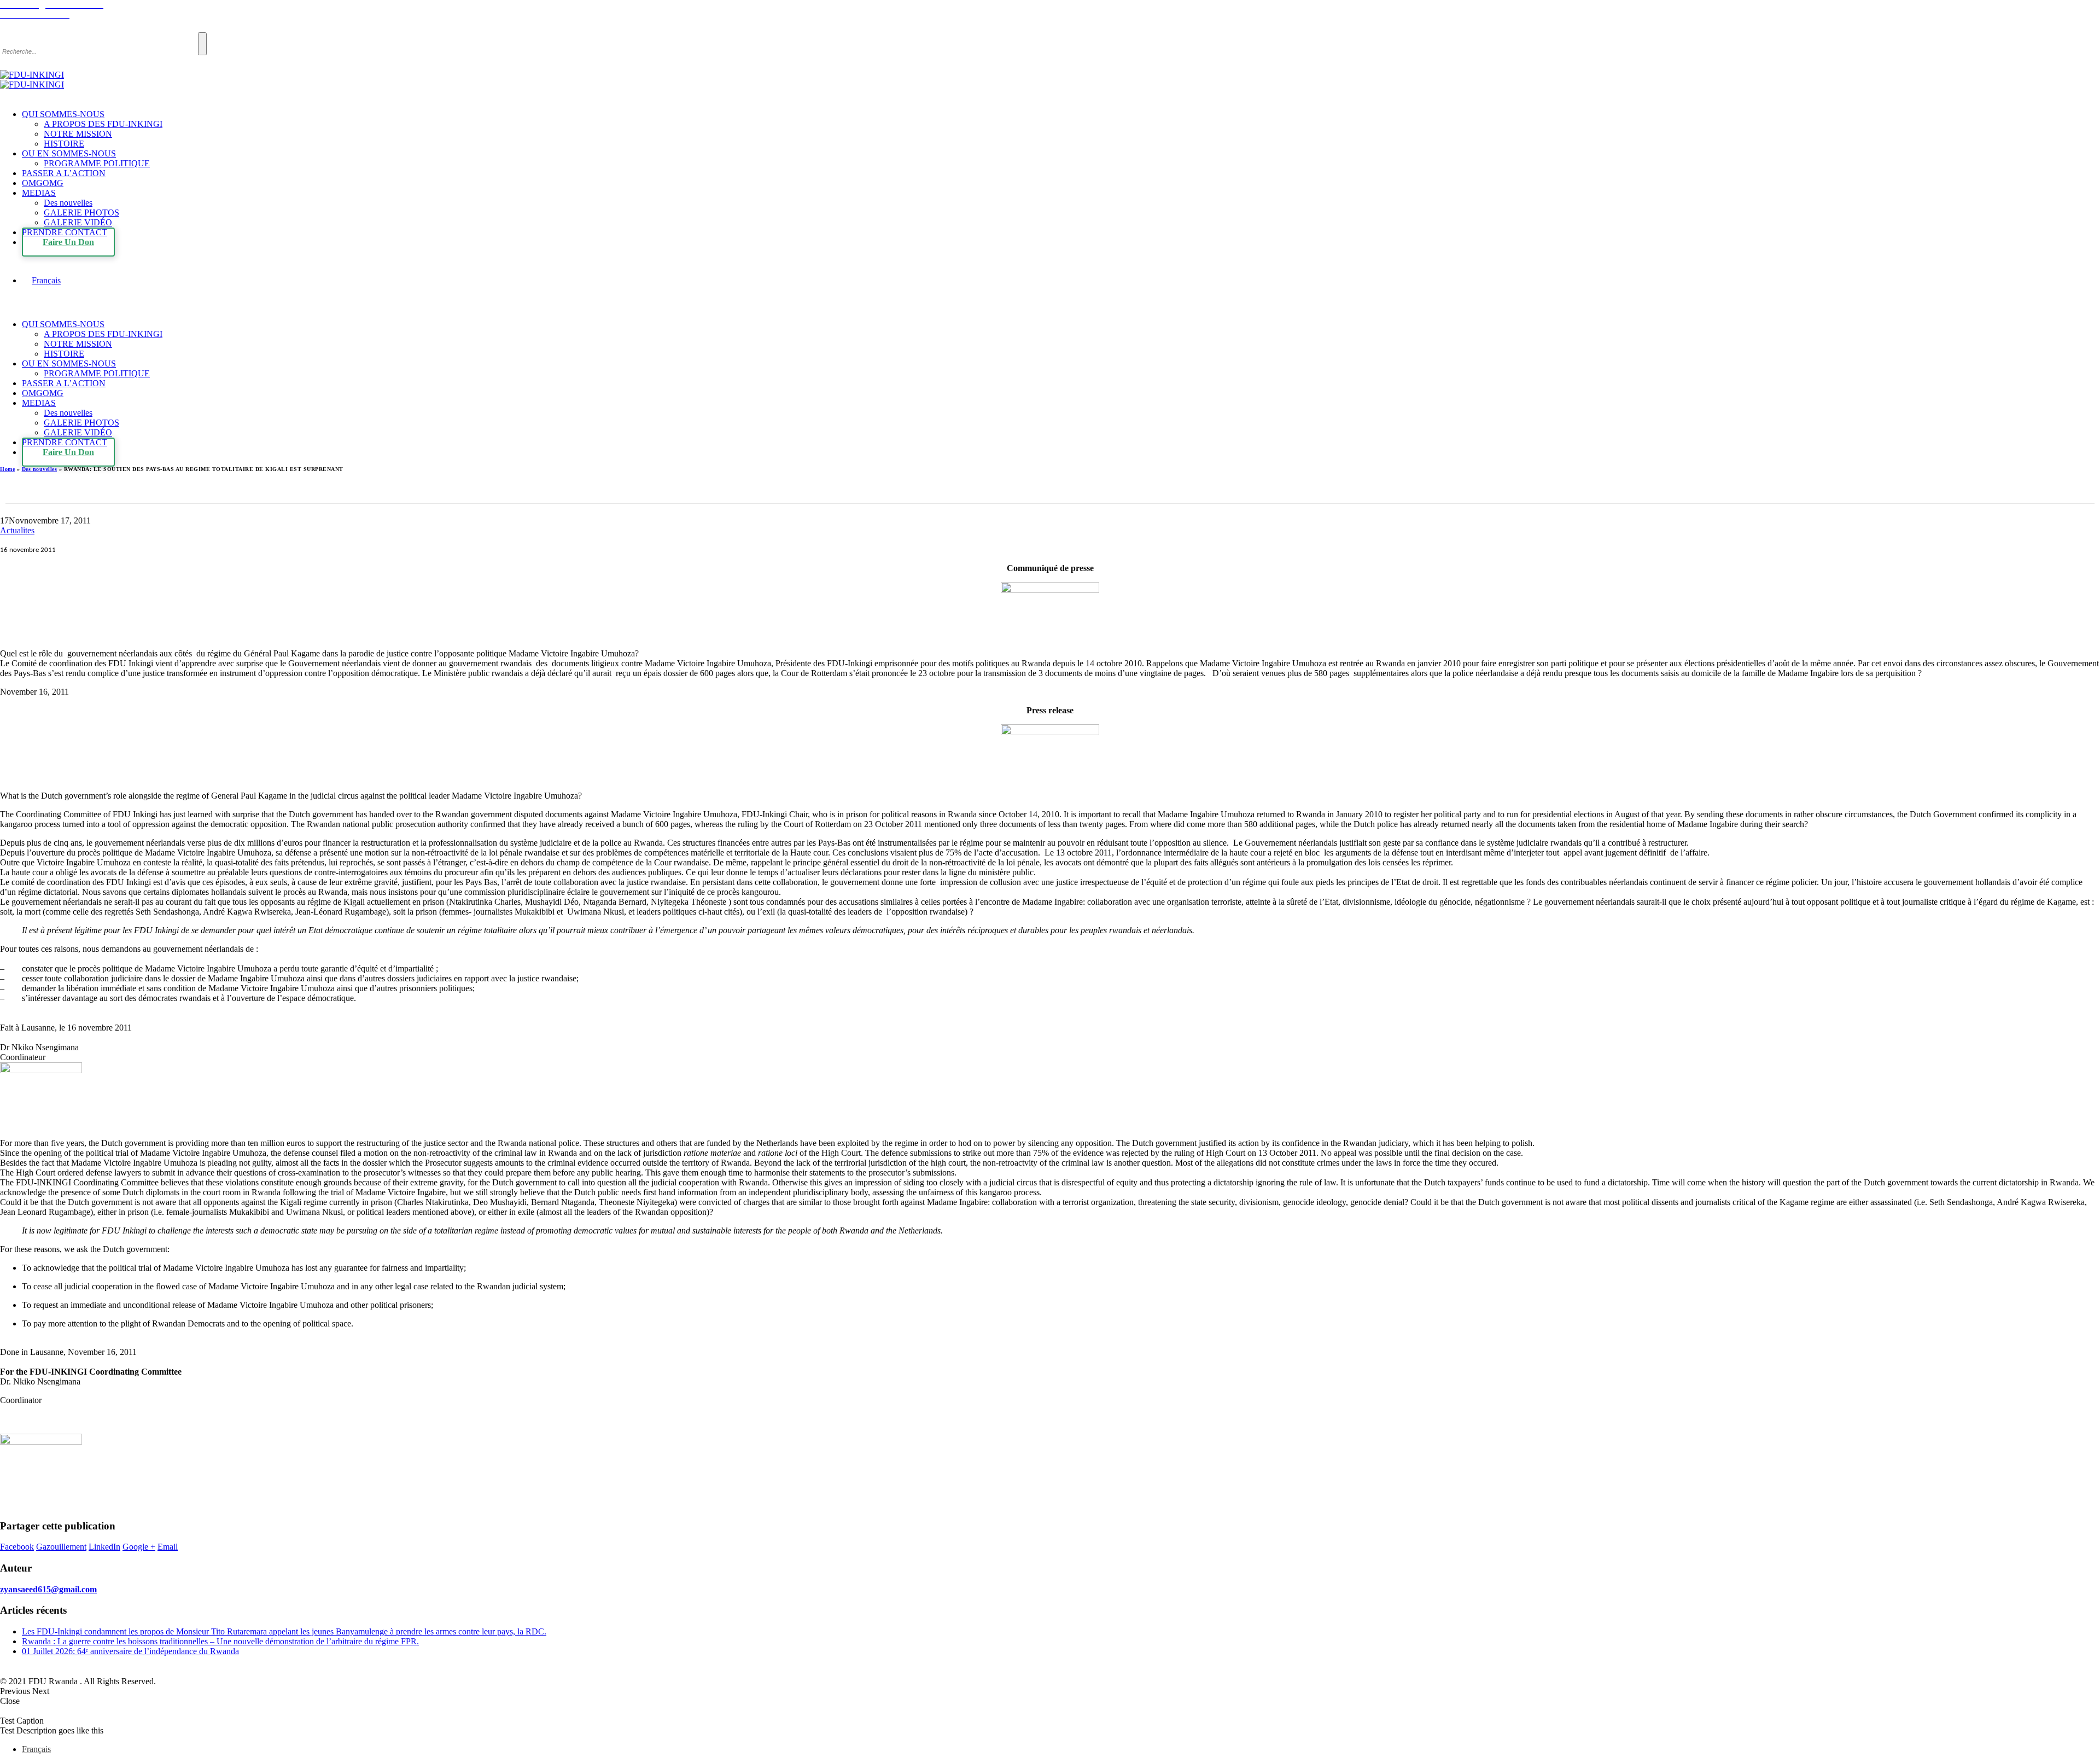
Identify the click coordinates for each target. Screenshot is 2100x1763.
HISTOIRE (64, 144)
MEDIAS (39, 193)
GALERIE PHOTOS (81, 213)
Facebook (17, 1547)
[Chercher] (202, 44)
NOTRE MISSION (78, 134)
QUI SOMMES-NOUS (63, 114)
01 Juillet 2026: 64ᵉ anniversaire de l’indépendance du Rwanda (130, 1651)
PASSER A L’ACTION (64, 173)
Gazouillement (61, 1547)
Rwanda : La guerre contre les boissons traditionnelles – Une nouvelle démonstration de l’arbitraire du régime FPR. (220, 1641)
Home (7, 469)
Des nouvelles (68, 203)
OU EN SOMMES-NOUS (69, 153)
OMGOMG (43, 183)
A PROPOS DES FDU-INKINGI (103, 124)
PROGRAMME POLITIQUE (97, 163)
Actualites (17, 530)
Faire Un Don (68, 242)
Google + (139, 1547)
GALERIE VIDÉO (78, 222)
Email (168, 1547)
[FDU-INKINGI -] (32, 80)
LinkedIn (104, 1547)
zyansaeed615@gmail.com (48, 1589)
